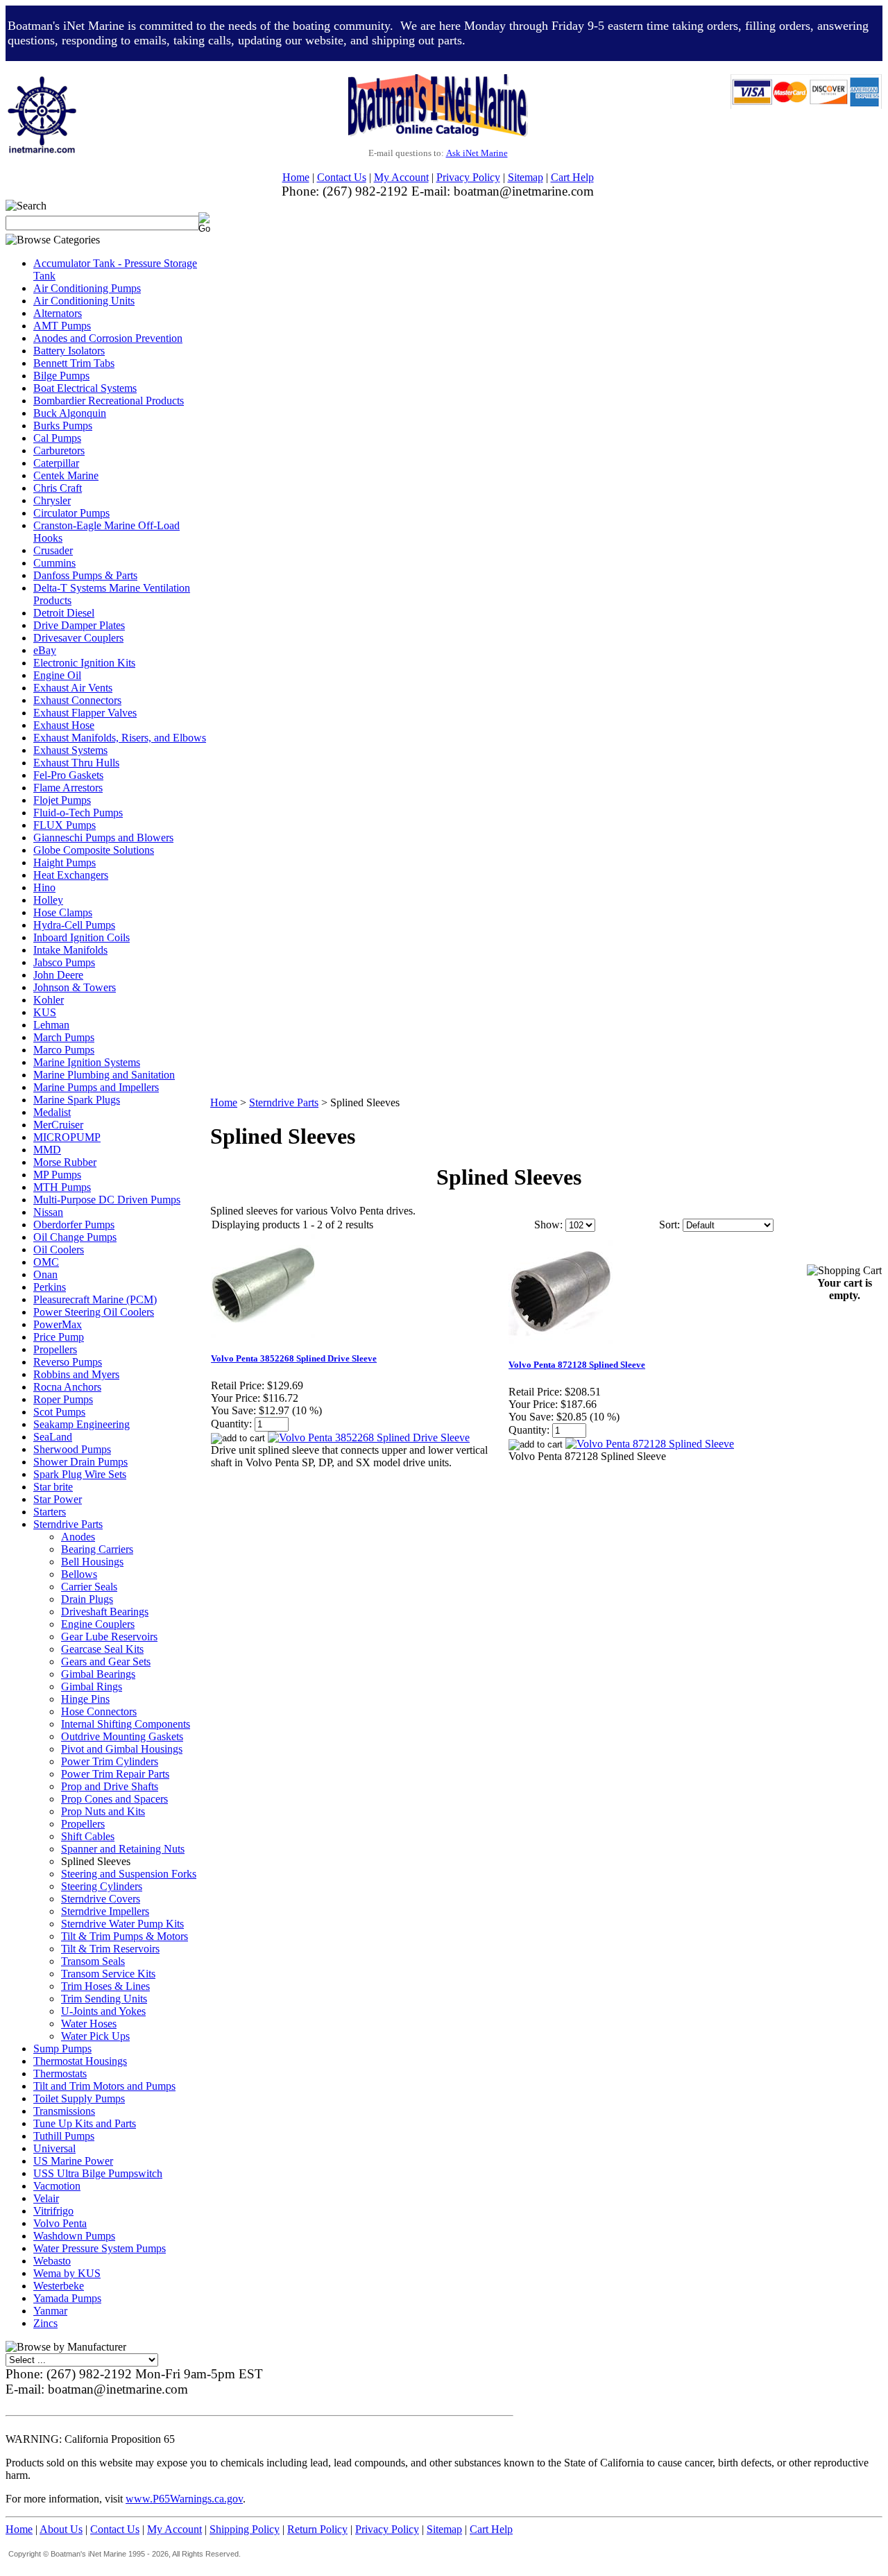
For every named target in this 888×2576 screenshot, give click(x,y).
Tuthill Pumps (64, 2136)
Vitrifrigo (53, 2211)
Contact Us (342, 177)
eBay (45, 650)
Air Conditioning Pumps (87, 288)
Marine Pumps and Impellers (96, 1087)
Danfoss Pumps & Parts (85, 575)
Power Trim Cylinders (110, 1761)
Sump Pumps (62, 2049)
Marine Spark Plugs (77, 1100)
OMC (46, 1262)
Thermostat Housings (80, 2061)
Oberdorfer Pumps (74, 1225)
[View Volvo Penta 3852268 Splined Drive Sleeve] (369, 1437)
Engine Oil (57, 675)
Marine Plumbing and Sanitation (104, 1075)
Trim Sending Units (104, 1999)
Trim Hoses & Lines (105, 1986)
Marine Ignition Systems (87, 1062)
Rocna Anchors (67, 1387)
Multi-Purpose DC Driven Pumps (107, 1200)
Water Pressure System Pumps (100, 2248)
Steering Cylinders (102, 1886)
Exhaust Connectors (77, 700)
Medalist (52, 1112)
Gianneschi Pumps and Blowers (103, 838)
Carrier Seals (89, 1587)
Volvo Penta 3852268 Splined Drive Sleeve (294, 1358)
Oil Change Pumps (75, 1237)
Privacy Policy (468, 177)
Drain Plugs (87, 1599)
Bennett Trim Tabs (74, 363)
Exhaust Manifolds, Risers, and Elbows (120, 738)
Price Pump (59, 1337)
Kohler (49, 1000)
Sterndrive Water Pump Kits (122, 1924)
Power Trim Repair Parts (115, 1774)
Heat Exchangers (71, 875)
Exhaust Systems (70, 750)
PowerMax (58, 1324)
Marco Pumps (64, 1050)
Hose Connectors (99, 1711)
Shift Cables (88, 1836)
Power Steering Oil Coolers (94, 1312)
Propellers (55, 1349)
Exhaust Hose (64, 725)
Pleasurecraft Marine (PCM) (95, 1299)
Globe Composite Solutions (94, 850)
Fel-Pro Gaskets (68, 775)
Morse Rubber (65, 1162)
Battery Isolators (69, 351)
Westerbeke (59, 2286)
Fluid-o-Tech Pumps (78, 813)
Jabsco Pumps (64, 962)
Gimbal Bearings (98, 1674)
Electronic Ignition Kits (84, 663)
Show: (548, 1225)
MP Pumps (57, 1175)
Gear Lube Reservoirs (109, 1637)
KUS (45, 1012)
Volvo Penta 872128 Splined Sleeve (577, 1365)
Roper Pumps (63, 1399)
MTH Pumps (62, 1187)
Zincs (45, 2323)
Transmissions (64, 2111)
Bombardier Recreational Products (109, 401)
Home (296, 177)
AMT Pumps (62, 326)
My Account (401, 177)
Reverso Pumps (68, 1362)
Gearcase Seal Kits (102, 1649)
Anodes (78, 1537)
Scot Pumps (59, 1412)
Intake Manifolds (70, 950)
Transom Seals (93, 1961)
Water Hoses (89, 2024)
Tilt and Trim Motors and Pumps (104, 2086)
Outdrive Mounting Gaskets (122, 1736)
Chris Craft (58, 488)
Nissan (48, 1212)
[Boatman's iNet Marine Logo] (42, 80)
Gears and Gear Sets (106, 1661)
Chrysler (52, 500)
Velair (46, 2198)
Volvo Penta (60, 2223)
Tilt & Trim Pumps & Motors (125, 1936)
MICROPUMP (67, 1137)
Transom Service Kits (108, 1974)
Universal (54, 2148)
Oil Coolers (59, 1250)
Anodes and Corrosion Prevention (108, 338)
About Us (61, 2529)
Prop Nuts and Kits (103, 1811)
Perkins (50, 1287)
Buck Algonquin (70, 413)
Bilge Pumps (61, 376)
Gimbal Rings (92, 1686)
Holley (48, 900)
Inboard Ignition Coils (82, 937)
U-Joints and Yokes (103, 2011)
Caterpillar (56, 463)
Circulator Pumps (71, 513)
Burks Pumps (63, 426)
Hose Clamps (63, 912)
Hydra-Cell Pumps (74, 925)
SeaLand (53, 1437)
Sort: (669, 1225)
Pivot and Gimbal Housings (122, 1749)
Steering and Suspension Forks (129, 1874)
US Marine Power (73, 2161)
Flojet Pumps (62, 800)
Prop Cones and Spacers (114, 1799)
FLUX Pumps (65, 825)
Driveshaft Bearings (105, 1612)
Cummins (54, 563)
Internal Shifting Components (126, 1724)
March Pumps (64, 1037)
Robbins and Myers (76, 1374)
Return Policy (317, 2529)
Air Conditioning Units (84, 301)
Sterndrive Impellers (105, 1911)
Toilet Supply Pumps (79, 2098)
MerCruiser (58, 1125)
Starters (50, 1512)
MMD (47, 1150)
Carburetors (59, 450)
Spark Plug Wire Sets (80, 1474)
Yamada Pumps (67, 2298)
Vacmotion (57, 2186)
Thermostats (60, 2073)
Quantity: (231, 1424)
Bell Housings (92, 1562)
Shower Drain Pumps (80, 1462)
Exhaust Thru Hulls (76, 763)
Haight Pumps (65, 862)
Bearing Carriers (97, 1549)
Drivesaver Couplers (78, 638)
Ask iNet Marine (477, 153)
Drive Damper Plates (79, 625)
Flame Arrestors (68, 788)
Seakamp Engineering (82, 1424)
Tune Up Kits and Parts (85, 2123)
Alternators (58, 313)
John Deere (58, 975)
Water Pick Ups (95, 2036)
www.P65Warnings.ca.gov (184, 2499)
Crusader (53, 550)
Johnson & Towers (75, 987)
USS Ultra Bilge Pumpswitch (98, 2173)
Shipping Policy (245, 2529)
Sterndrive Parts (68, 1524)
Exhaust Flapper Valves (85, 713)
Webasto (52, 2261)
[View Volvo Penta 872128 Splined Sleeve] (650, 1444)
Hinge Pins (85, 1699)
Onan (45, 1274)
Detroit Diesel (64, 613)
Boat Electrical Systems (85, 388)
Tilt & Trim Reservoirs (110, 1949)
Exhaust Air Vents (73, 688)
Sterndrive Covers (101, 1899)
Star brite (53, 1487)
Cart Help (572, 177)
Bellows (79, 1574)
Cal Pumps (57, 438)
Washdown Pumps (74, 2236)
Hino (44, 887)
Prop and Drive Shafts (110, 1786)
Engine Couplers (98, 1624)
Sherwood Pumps (72, 1449)
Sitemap (526, 177)
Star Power (58, 1499)
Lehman (51, 1025)
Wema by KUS (67, 2273)
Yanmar (50, 2311)
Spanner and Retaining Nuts (123, 1849)
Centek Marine (66, 475)
